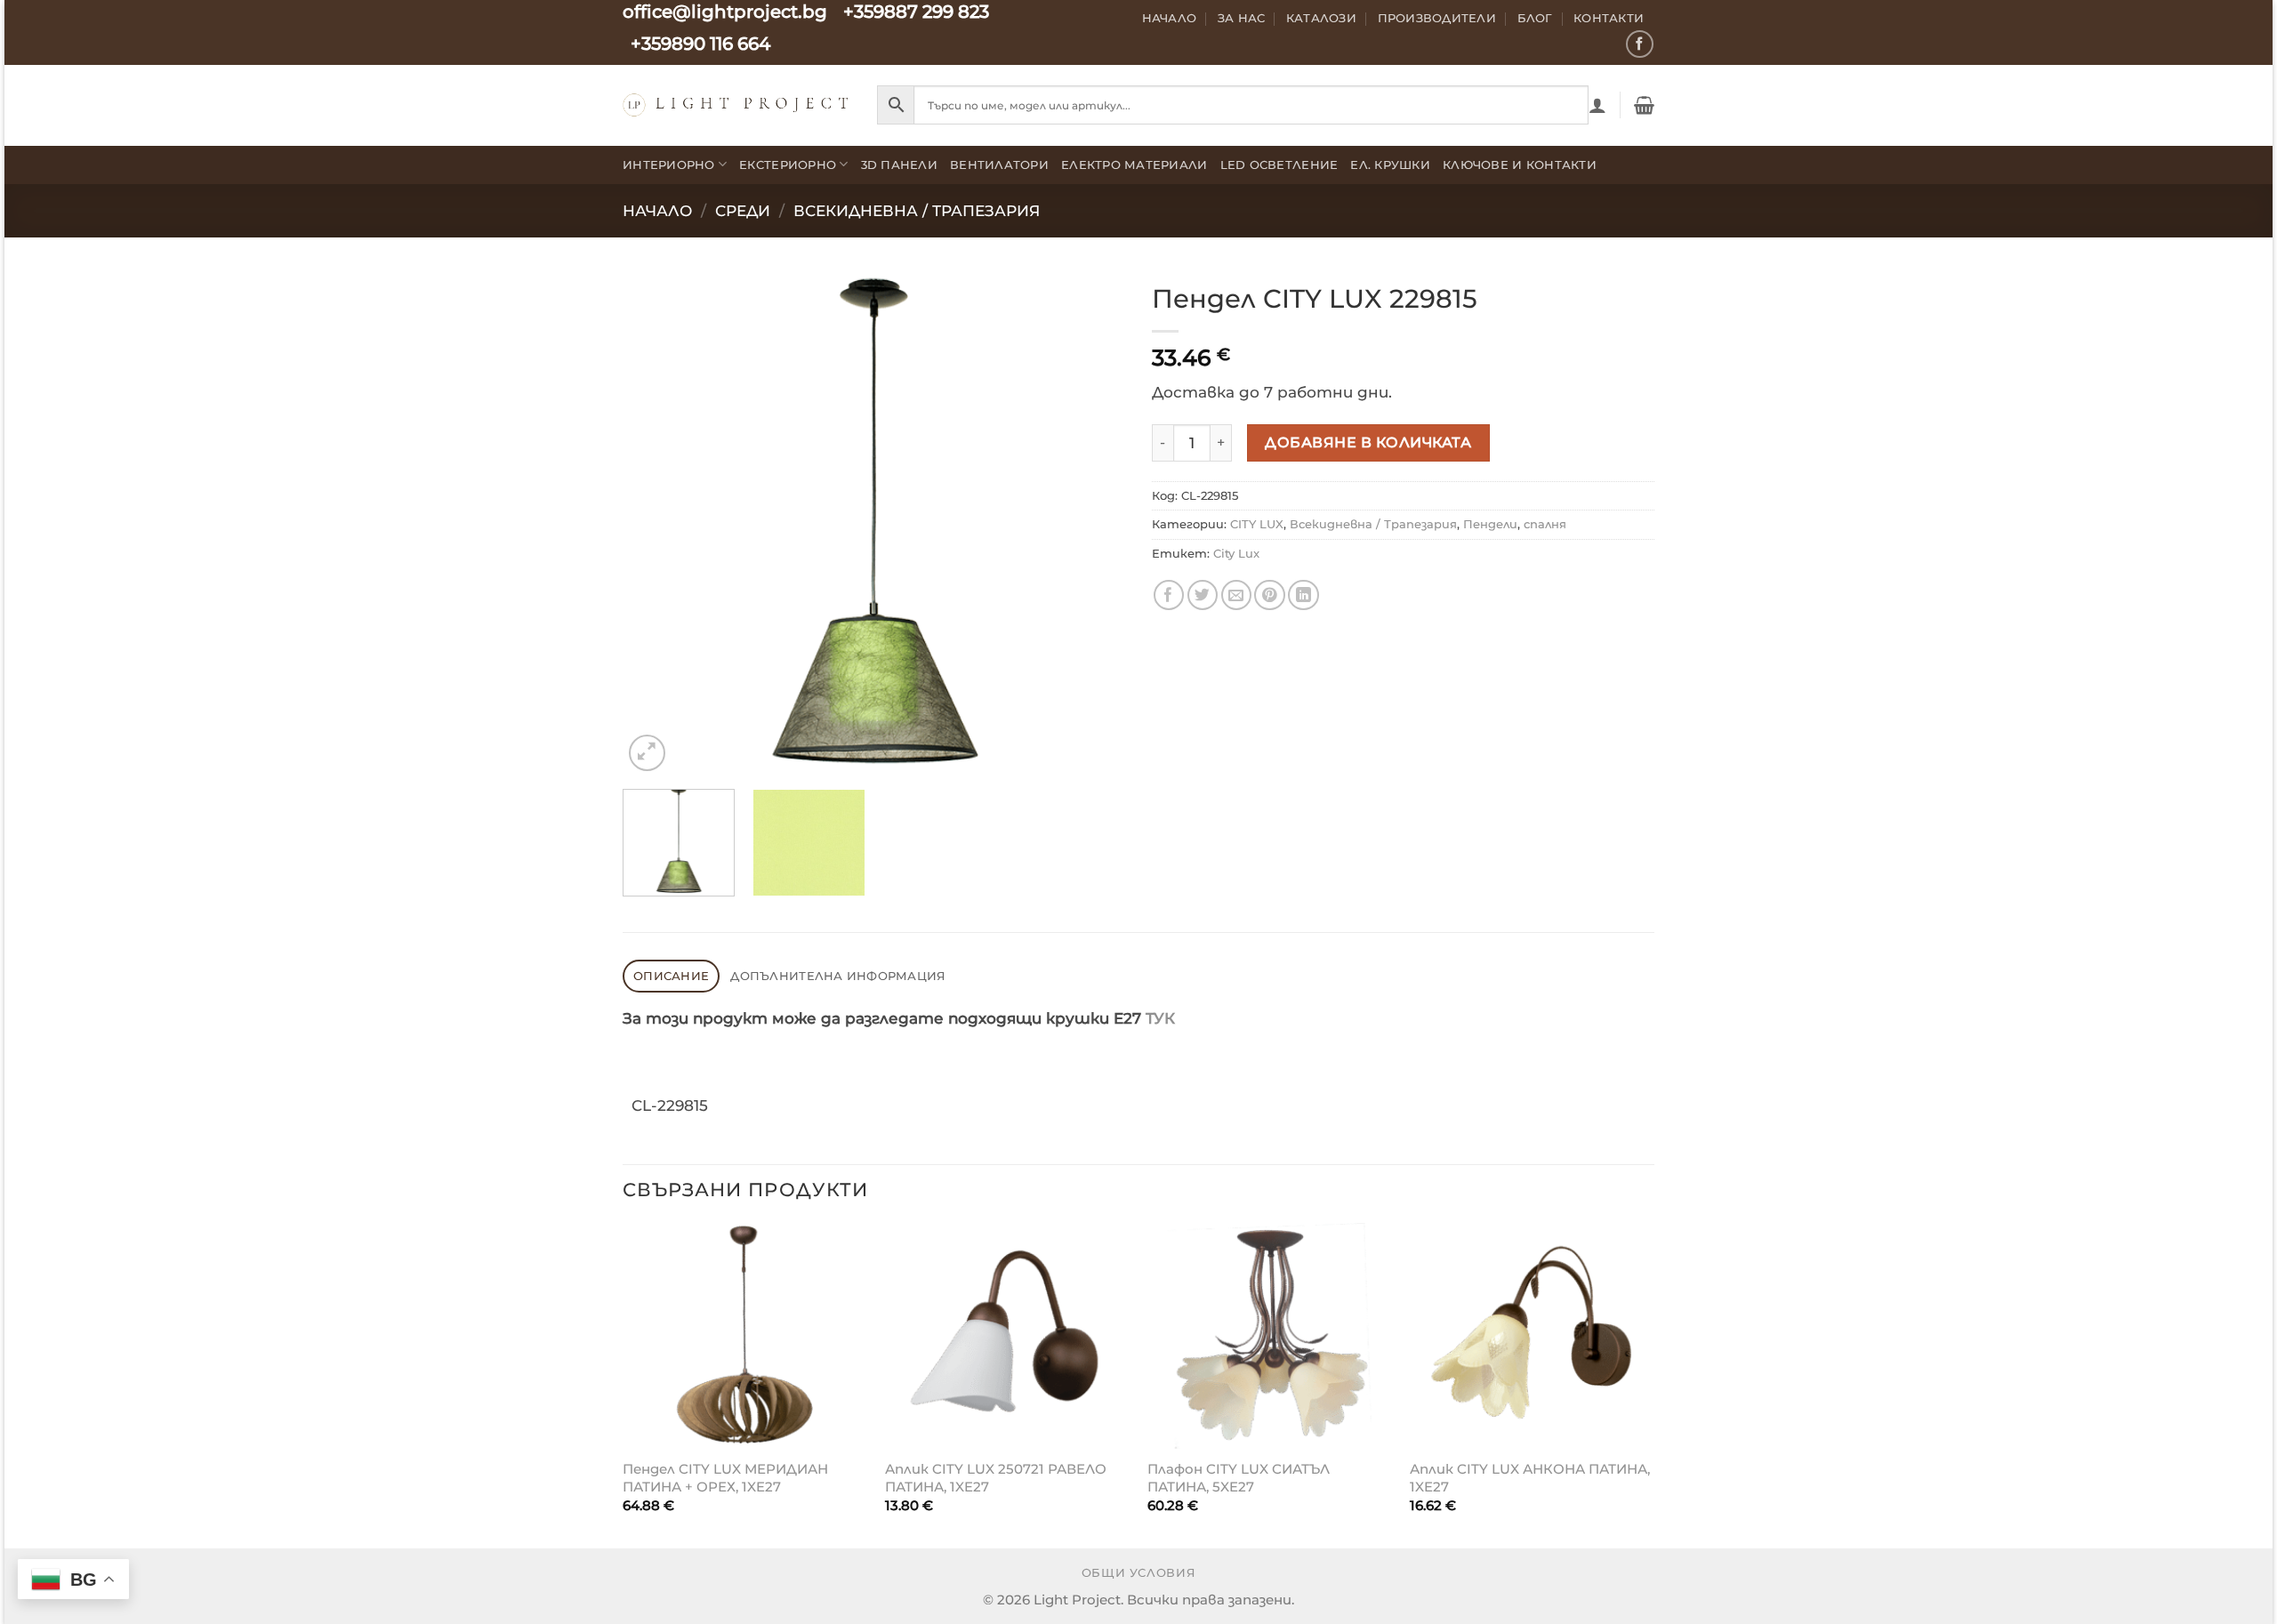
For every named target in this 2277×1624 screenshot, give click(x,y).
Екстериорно (788, 165)
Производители (1437, 18)
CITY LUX (1257, 524)
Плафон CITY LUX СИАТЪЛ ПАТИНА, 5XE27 (1239, 1478)
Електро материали (1134, 165)
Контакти (1609, 18)
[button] (1597, 105)
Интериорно (669, 165)
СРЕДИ (743, 211)
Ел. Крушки (1390, 165)
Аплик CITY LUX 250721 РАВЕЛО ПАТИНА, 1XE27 (996, 1478)
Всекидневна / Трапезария (917, 211)
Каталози (1321, 18)
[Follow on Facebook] (1640, 44)
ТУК (1160, 1018)
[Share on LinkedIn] (1303, 595)
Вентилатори (999, 165)
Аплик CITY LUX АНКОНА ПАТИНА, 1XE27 (1530, 1478)
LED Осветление (1279, 165)
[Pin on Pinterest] (1270, 595)
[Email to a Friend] (1237, 595)
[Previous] (655, 524)
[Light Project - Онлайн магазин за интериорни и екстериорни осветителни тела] (736, 105)
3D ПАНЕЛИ (899, 165)
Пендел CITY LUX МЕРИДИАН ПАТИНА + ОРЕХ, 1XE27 (725, 1478)
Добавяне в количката (1368, 442)
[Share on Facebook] (1169, 595)
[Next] (1093, 524)
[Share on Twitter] (1203, 595)
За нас (1242, 18)
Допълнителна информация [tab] (838, 976)
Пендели (1490, 524)
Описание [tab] (671, 976)
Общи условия (1139, 1573)
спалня (1545, 524)
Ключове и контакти (1520, 165)
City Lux (1236, 553)
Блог (1535, 18)
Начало (1170, 18)
